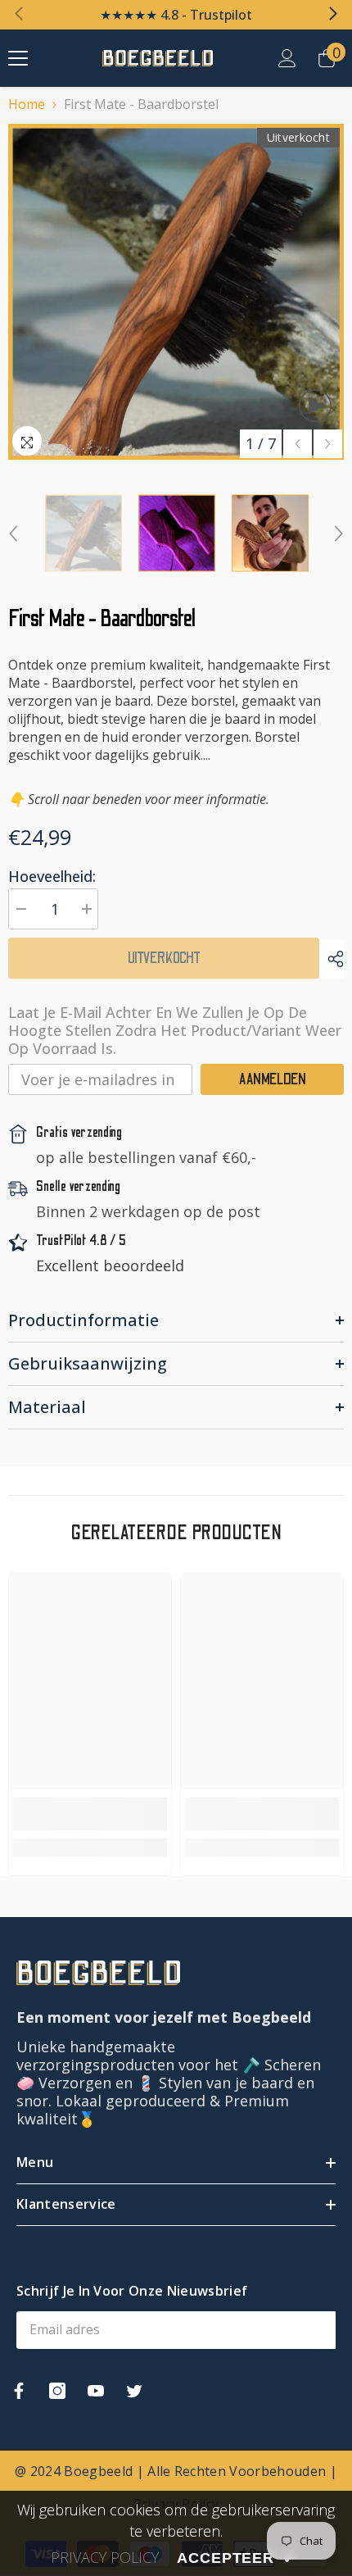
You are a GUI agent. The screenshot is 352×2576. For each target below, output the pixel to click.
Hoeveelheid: (52, 876)
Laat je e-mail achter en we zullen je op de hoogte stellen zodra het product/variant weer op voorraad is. (175, 1030)
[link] (90, 1814)
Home (27, 104)
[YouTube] (96, 2391)
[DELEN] (332, 959)
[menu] (18, 58)
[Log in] (287, 58)
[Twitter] (134, 2391)
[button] (298, 444)
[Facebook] (19, 2391)
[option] (176, 292)
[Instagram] (57, 2391)
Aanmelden (273, 1079)
